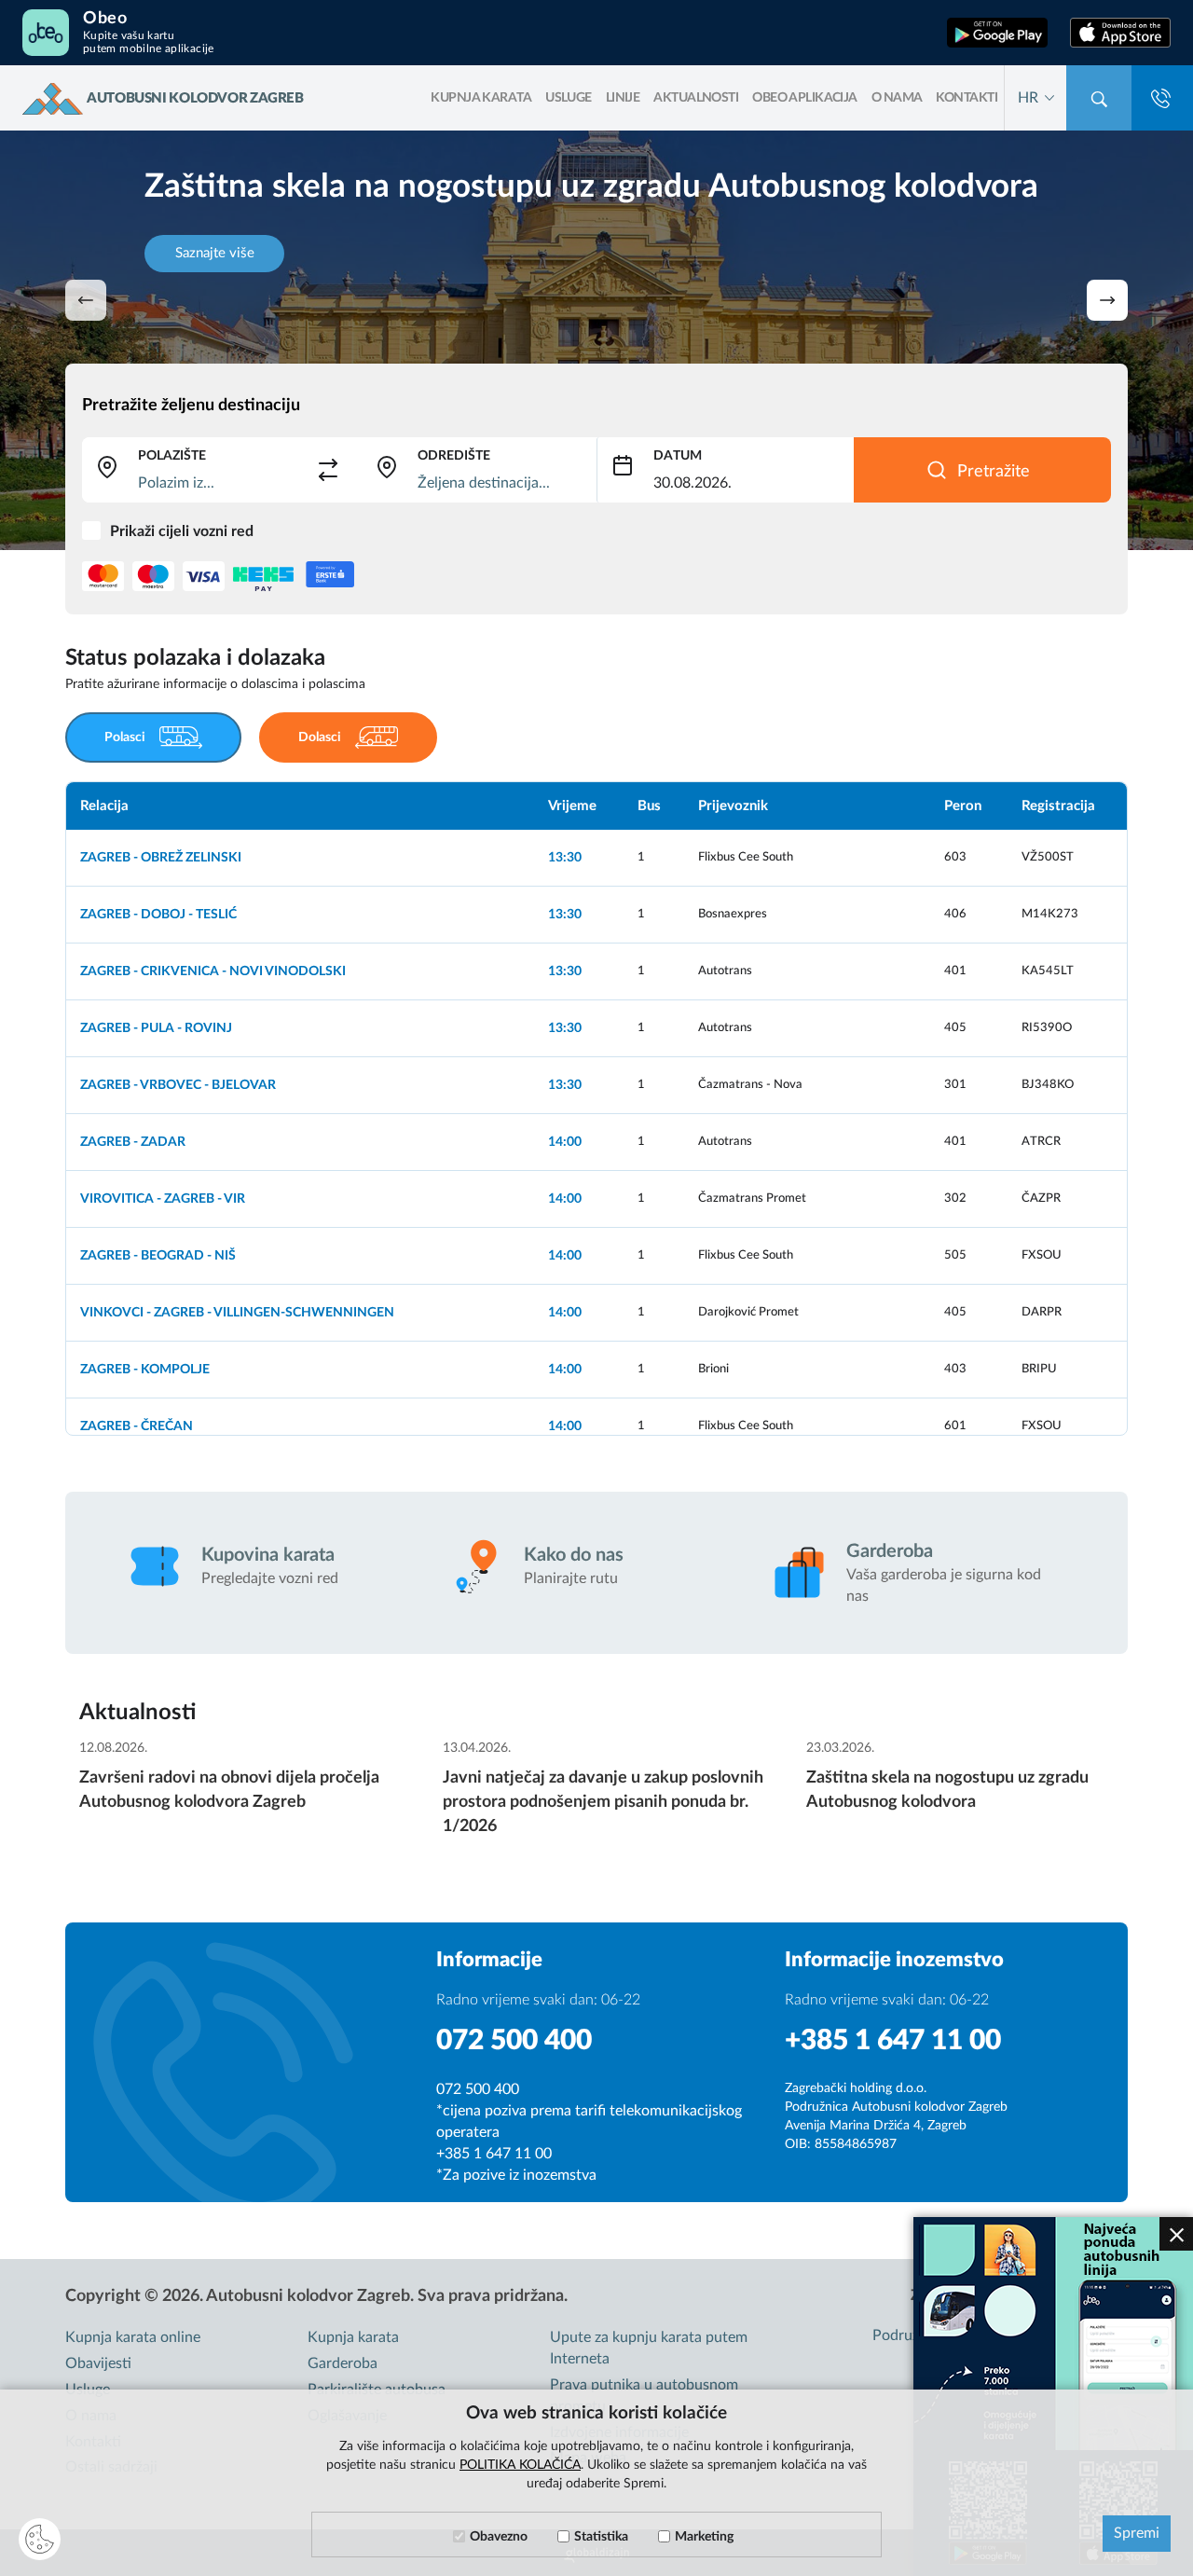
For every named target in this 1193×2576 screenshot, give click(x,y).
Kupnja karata (353, 2337)
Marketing (704, 2537)
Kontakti (967, 98)
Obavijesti (98, 2363)
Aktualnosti (696, 98)
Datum (678, 456)
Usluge (569, 98)
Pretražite (994, 472)
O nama (897, 98)
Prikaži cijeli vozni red (182, 531)
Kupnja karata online (133, 2337)
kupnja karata (481, 98)
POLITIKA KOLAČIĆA (520, 2465)
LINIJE (623, 98)
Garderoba (343, 2363)
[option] (596, 1109)
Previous (86, 300)
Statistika (601, 2537)
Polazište (172, 456)
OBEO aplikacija (805, 98)
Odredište (454, 456)
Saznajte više (215, 253)
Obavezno (499, 2537)
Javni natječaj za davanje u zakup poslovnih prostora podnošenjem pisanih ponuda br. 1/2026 (603, 1802)
